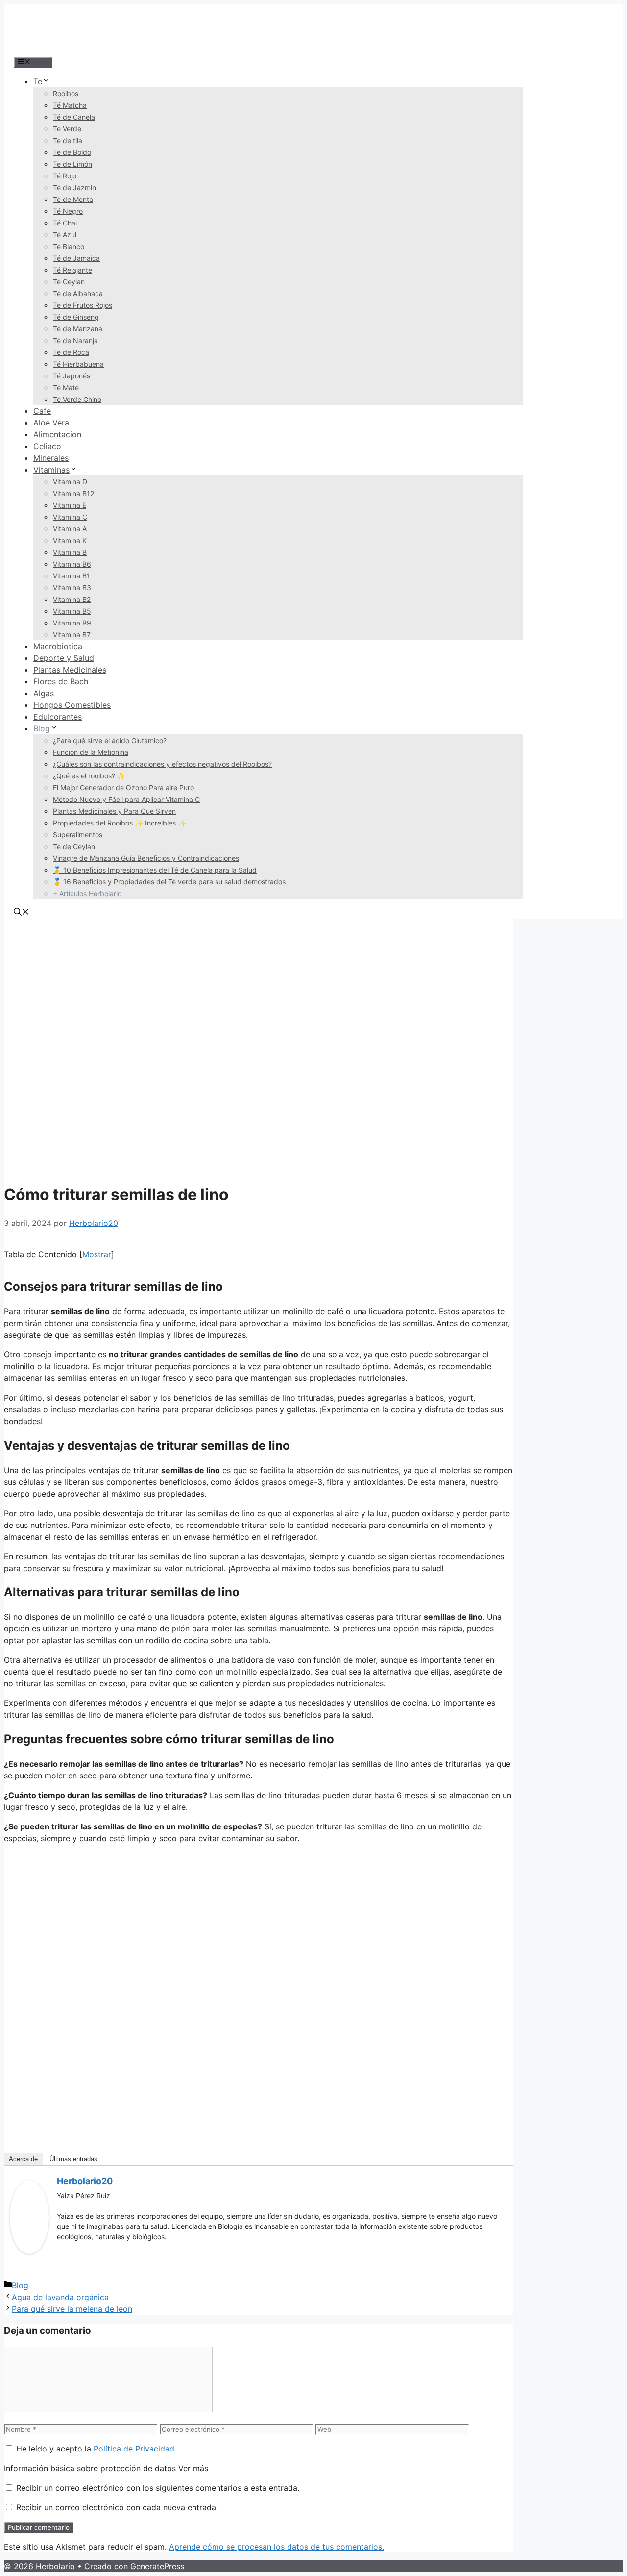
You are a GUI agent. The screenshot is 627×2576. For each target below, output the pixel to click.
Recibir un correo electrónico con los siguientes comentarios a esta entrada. (158, 2488)
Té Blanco (69, 246)
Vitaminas (51, 470)
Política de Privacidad (134, 2449)
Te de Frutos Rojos (83, 305)
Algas (44, 693)
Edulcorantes (58, 717)
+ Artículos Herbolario (87, 893)
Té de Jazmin (74, 188)
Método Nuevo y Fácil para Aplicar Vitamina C (126, 799)
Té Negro (68, 211)
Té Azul (65, 235)
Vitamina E (70, 505)
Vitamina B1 (72, 576)
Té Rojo (65, 176)
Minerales (51, 458)
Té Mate (66, 388)
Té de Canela (74, 117)
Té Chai (65, 223)
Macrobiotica (58, 646)
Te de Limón (72, 164)
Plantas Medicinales (70, 670)
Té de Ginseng (76, 317)
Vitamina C (70, 517)
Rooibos (66, 93)
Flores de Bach (61, 681)
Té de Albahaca (78, 293)
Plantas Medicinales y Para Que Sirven (114, 811)
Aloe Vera (51, 423)
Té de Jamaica (76, 258)
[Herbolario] (77, 50)
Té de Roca (71, 352)
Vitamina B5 (72, 611)
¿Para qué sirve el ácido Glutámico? (110, 740)
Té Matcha (70, 105)
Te (38, 81)
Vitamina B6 (72, 564)
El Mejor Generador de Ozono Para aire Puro (123, 788)
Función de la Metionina (91, 752)
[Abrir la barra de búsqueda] (22, 913)
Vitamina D (70, 482)
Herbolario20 (85, 2181)
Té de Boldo (72, 152)
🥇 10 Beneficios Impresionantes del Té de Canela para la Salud (155, 870)
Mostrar (97, 1254)
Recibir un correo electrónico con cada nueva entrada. (117, 2507)
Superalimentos (78, 835)
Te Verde (67, 129)
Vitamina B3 (72, 588)
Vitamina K (70, 540)
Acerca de (23, 2159)
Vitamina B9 (72, 623)
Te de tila (68, 140)
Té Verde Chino (77, 399)
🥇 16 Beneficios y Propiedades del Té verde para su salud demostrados (169, 882)
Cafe (42, 411)
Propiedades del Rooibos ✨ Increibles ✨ (120, 823)
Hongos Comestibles (72, 705)
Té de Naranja (75, 340)
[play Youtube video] (259, 1995)
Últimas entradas (73, 2159)
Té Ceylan (69, 282)
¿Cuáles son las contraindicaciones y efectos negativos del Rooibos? (162, 764)
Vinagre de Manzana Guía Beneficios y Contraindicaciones (146, 858)
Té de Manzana (78, 329)
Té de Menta (73, 199)
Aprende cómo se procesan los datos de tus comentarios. (277, 2547)
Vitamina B (70, 552)
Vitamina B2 (72, 599)
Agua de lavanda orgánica (60, 2297)
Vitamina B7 (72, 635)
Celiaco (47, 446)
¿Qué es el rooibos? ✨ (89, 776)
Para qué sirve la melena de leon (72, 2309)
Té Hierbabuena (78, 364)
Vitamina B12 (73, 493)
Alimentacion (57, 434)
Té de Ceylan (74, 846)
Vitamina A (70, 529)
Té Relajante (72, 270)
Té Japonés (72, 376)
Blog (42, 728)
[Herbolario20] (29, 2251)
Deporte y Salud (64, 658)
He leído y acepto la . (95, 2449)
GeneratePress (157, 2566)
